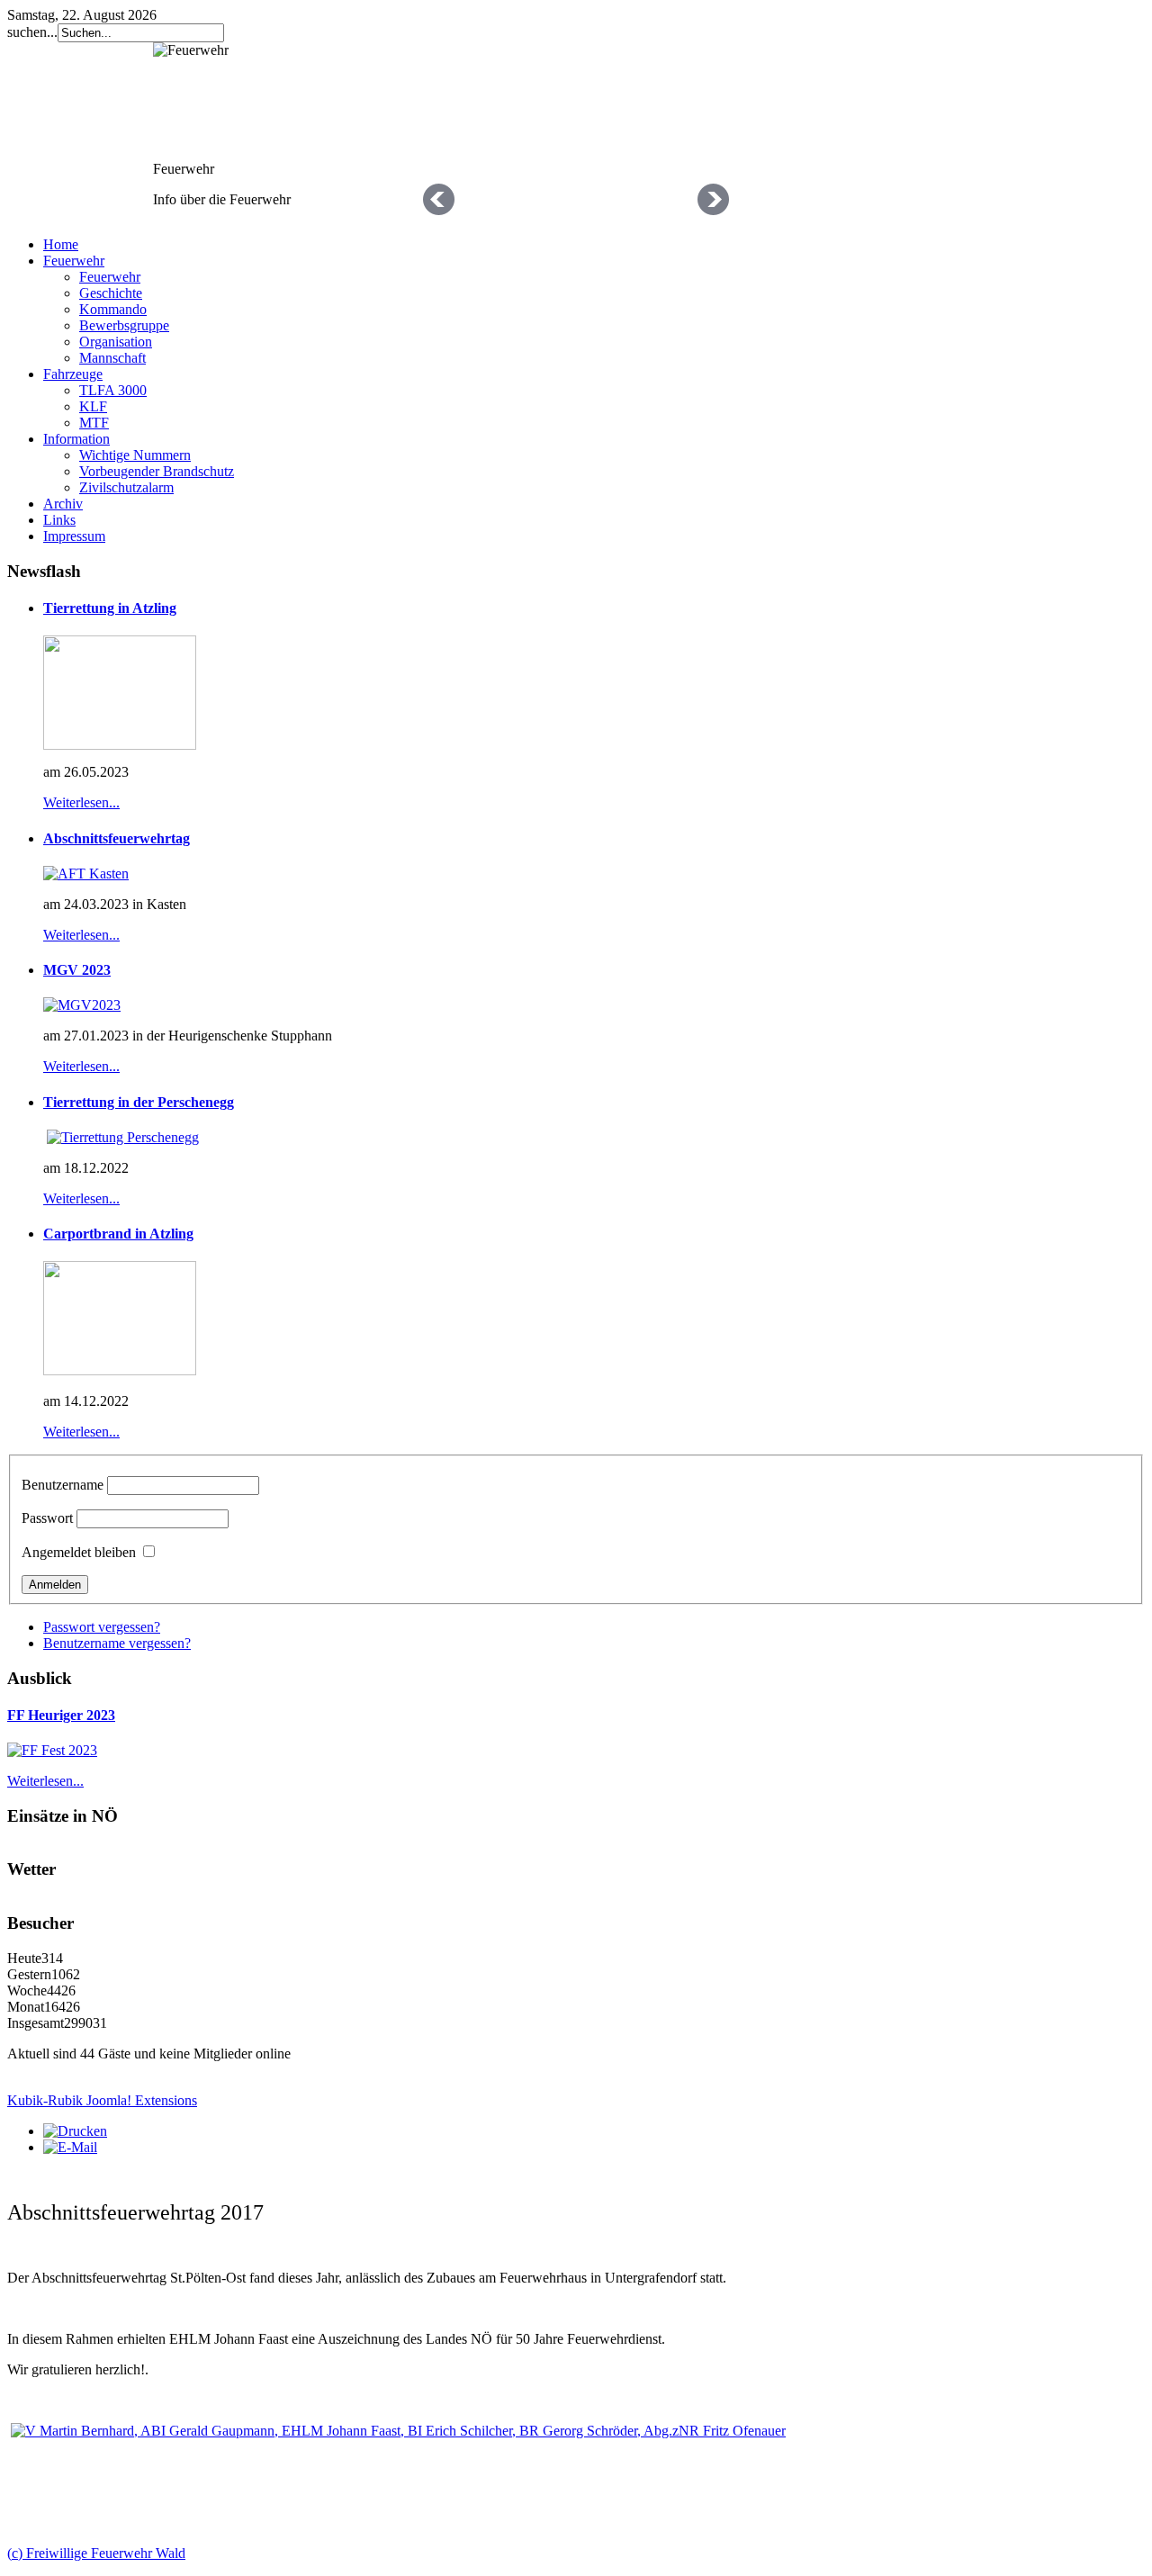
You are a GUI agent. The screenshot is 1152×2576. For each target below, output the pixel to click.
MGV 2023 (77, 970)
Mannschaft (112, 358)
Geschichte (111, 293)
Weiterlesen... (81, 802)
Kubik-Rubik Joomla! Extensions (102, 2100)
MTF (94, 423)
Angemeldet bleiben (79, 1552)
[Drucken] (75, 2131)
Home (61, 244)
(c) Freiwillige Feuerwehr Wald (96, 2553)
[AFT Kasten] (86, 874)
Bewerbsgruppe (124, 325)
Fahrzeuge (73, 374)
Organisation (116, 342)
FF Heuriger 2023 (61, 1715)
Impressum (74, 536)
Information (76, 439)
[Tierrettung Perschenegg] (123, 1137)
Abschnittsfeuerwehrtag (117, 838)
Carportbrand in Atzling (118, 1234)
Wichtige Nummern (135, 455)
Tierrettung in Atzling (110, 608)
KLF (93, 406)
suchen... (32, 32)
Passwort (47, 1518)
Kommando (113, 309)
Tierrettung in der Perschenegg (139, 1102)
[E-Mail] (70, 2147)
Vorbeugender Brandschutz (157, 471)
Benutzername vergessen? (117, 1643)
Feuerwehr (74, 261)
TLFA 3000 (113, 390)
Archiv (63, 504)
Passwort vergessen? (102, 1627)
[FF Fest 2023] (52, 1750)
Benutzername (63, 1485)
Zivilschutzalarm (126, 487)
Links (59, 520)
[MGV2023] (82, 1005)
